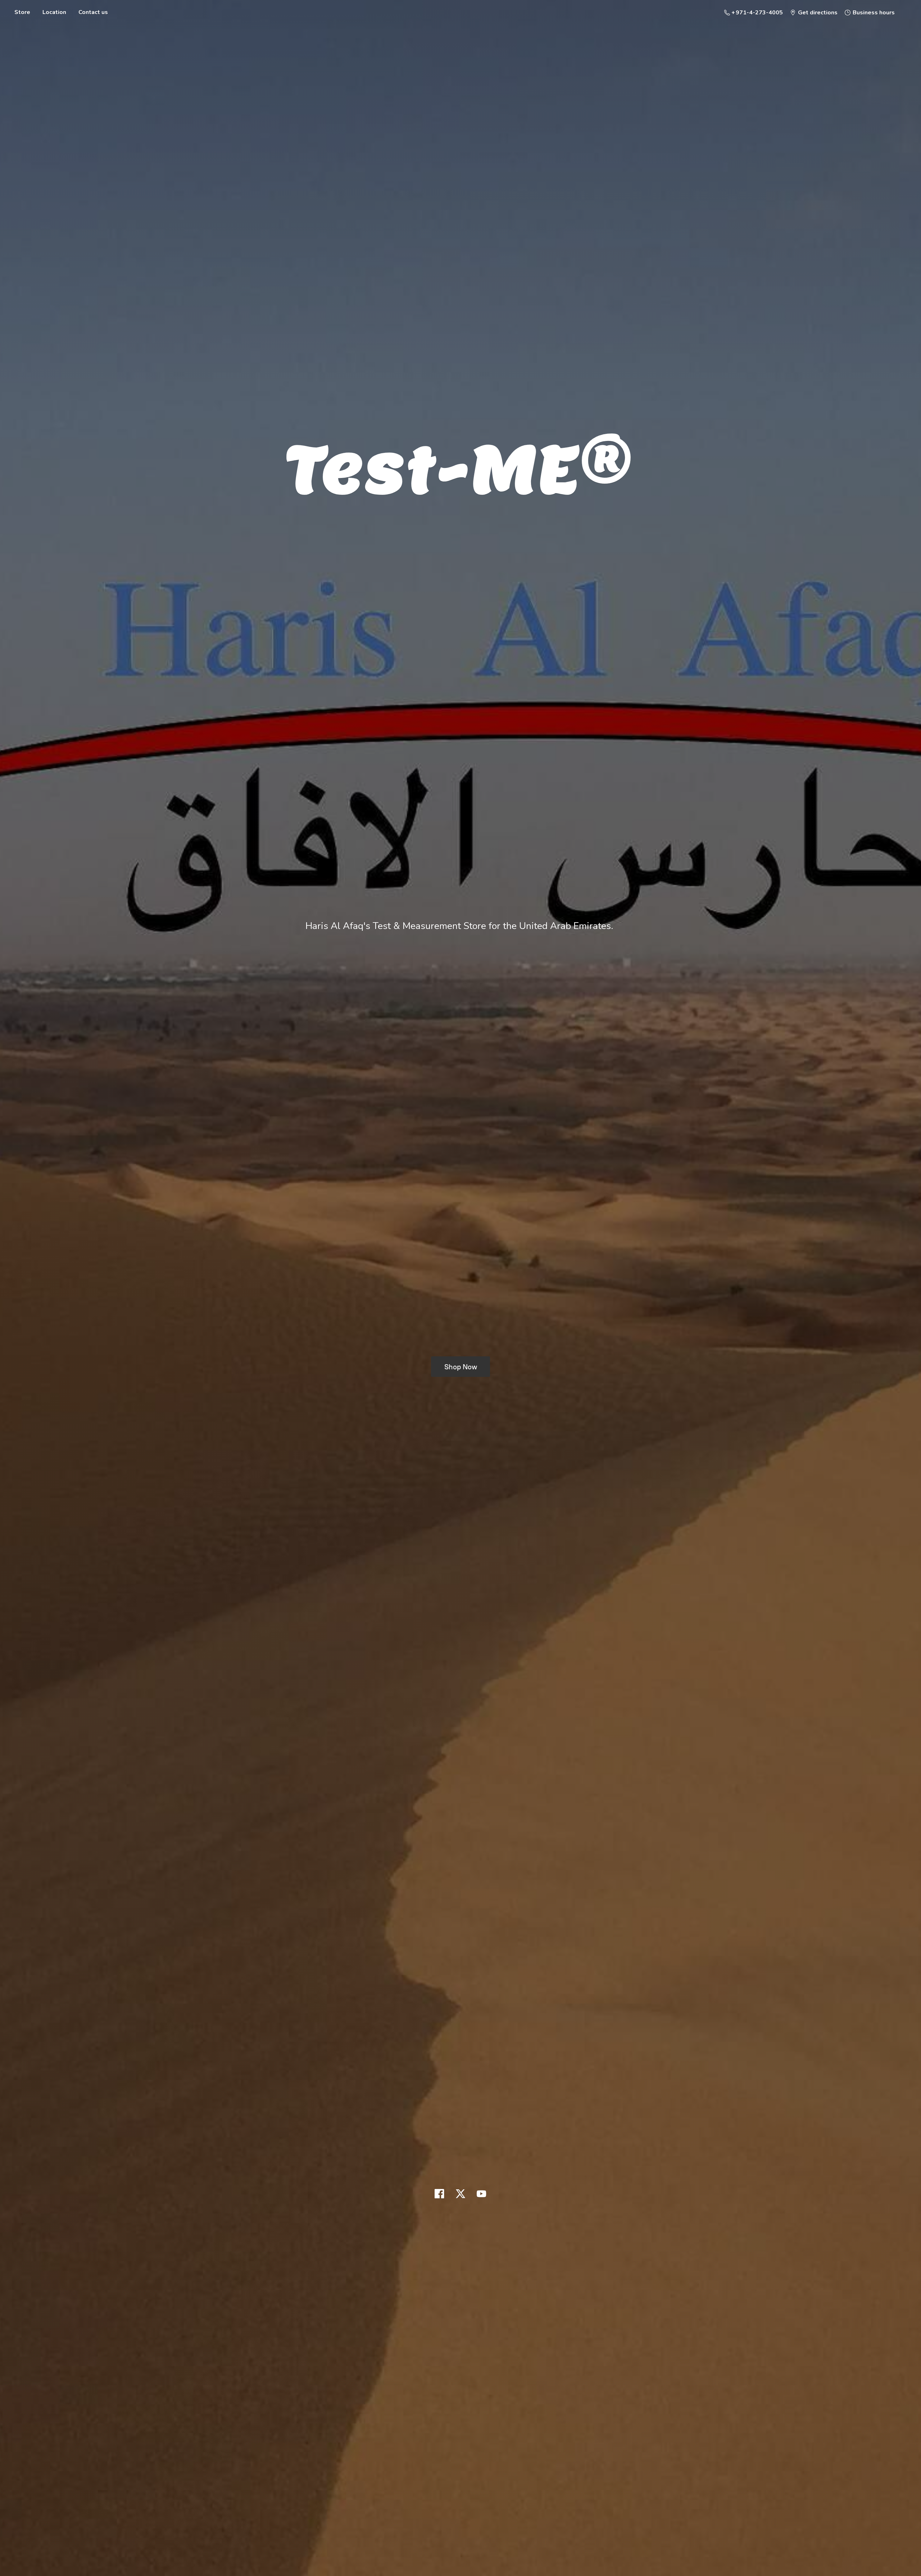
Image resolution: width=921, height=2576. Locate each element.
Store (22, 12)
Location (54, 12)
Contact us (93, 12)
